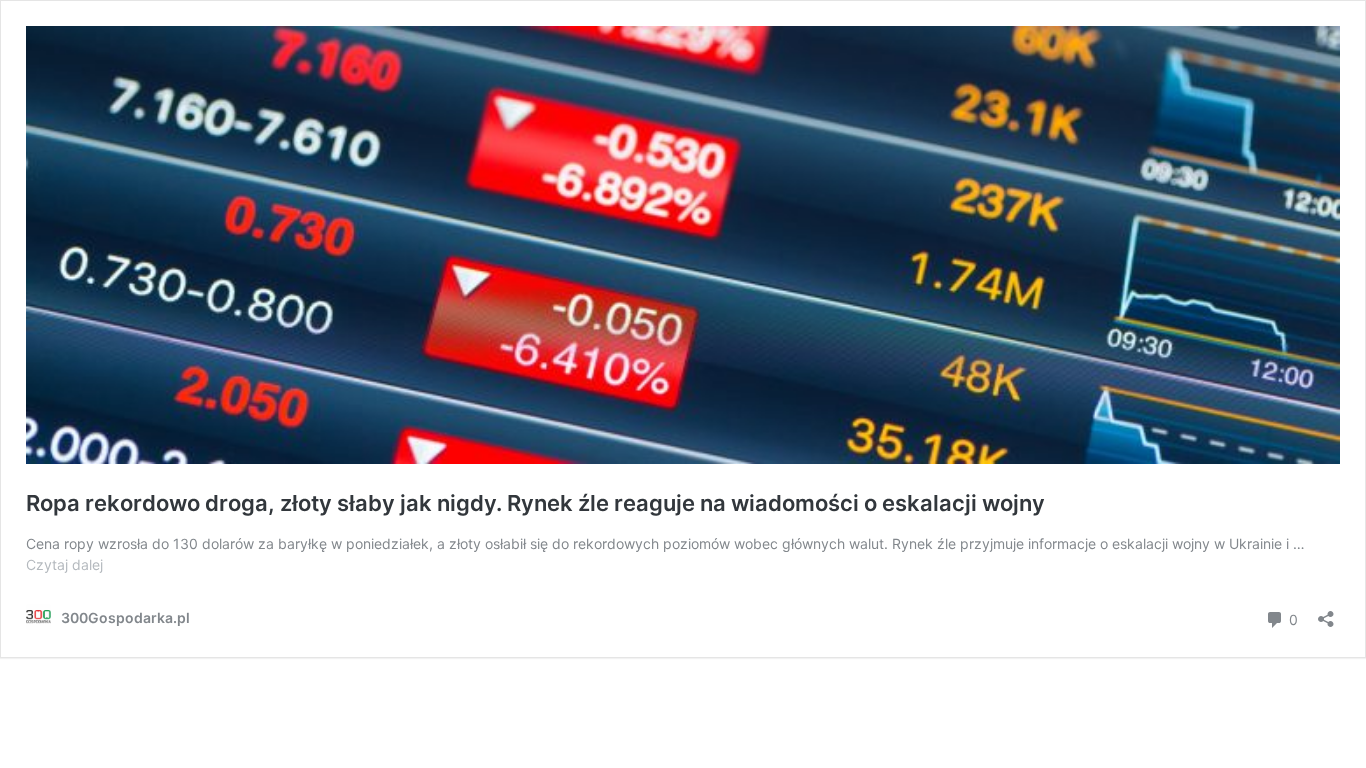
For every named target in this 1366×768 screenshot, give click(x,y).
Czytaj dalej (64, 564)
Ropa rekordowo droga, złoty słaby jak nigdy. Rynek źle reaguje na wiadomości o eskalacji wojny (535, 503)
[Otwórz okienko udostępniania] (1326, 612)
